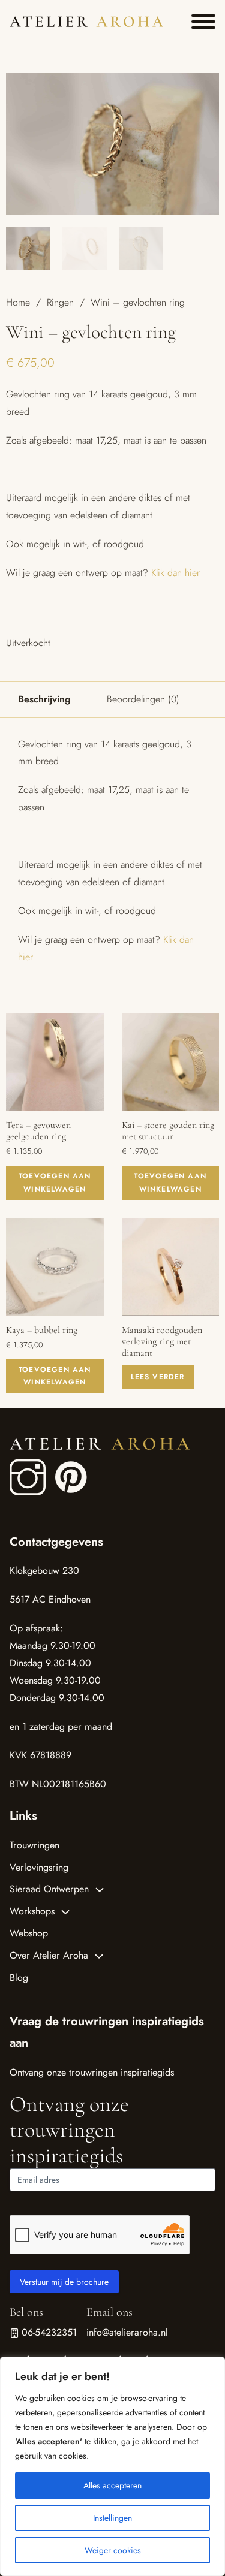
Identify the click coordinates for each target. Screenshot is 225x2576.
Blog (19, 1978)
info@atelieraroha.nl (127, 2332)
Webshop (29, 1933)
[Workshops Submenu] (65, 1912)
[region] (112, 2466)
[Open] (203, 22)
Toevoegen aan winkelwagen (55, 1183)
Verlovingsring (39, 1867)
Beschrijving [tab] (44, 699)
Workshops (32, 1911)
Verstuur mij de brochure (64, 2282)
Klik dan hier (175, 573)
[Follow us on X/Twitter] (61, 1465)
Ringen (60, 302)
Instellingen (112, 2518)
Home (18, 302)
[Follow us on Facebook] (28, 1478)
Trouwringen (34, 1845)
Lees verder (158, 1377)
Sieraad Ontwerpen (49, 1889)
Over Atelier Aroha (49, 1955)
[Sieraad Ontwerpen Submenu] (100, 1890)
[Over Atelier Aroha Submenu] (99, 1956)
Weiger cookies (113, 2550)
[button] (203, 89)
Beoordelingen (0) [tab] (143, 699)
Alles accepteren (112, 2485)
